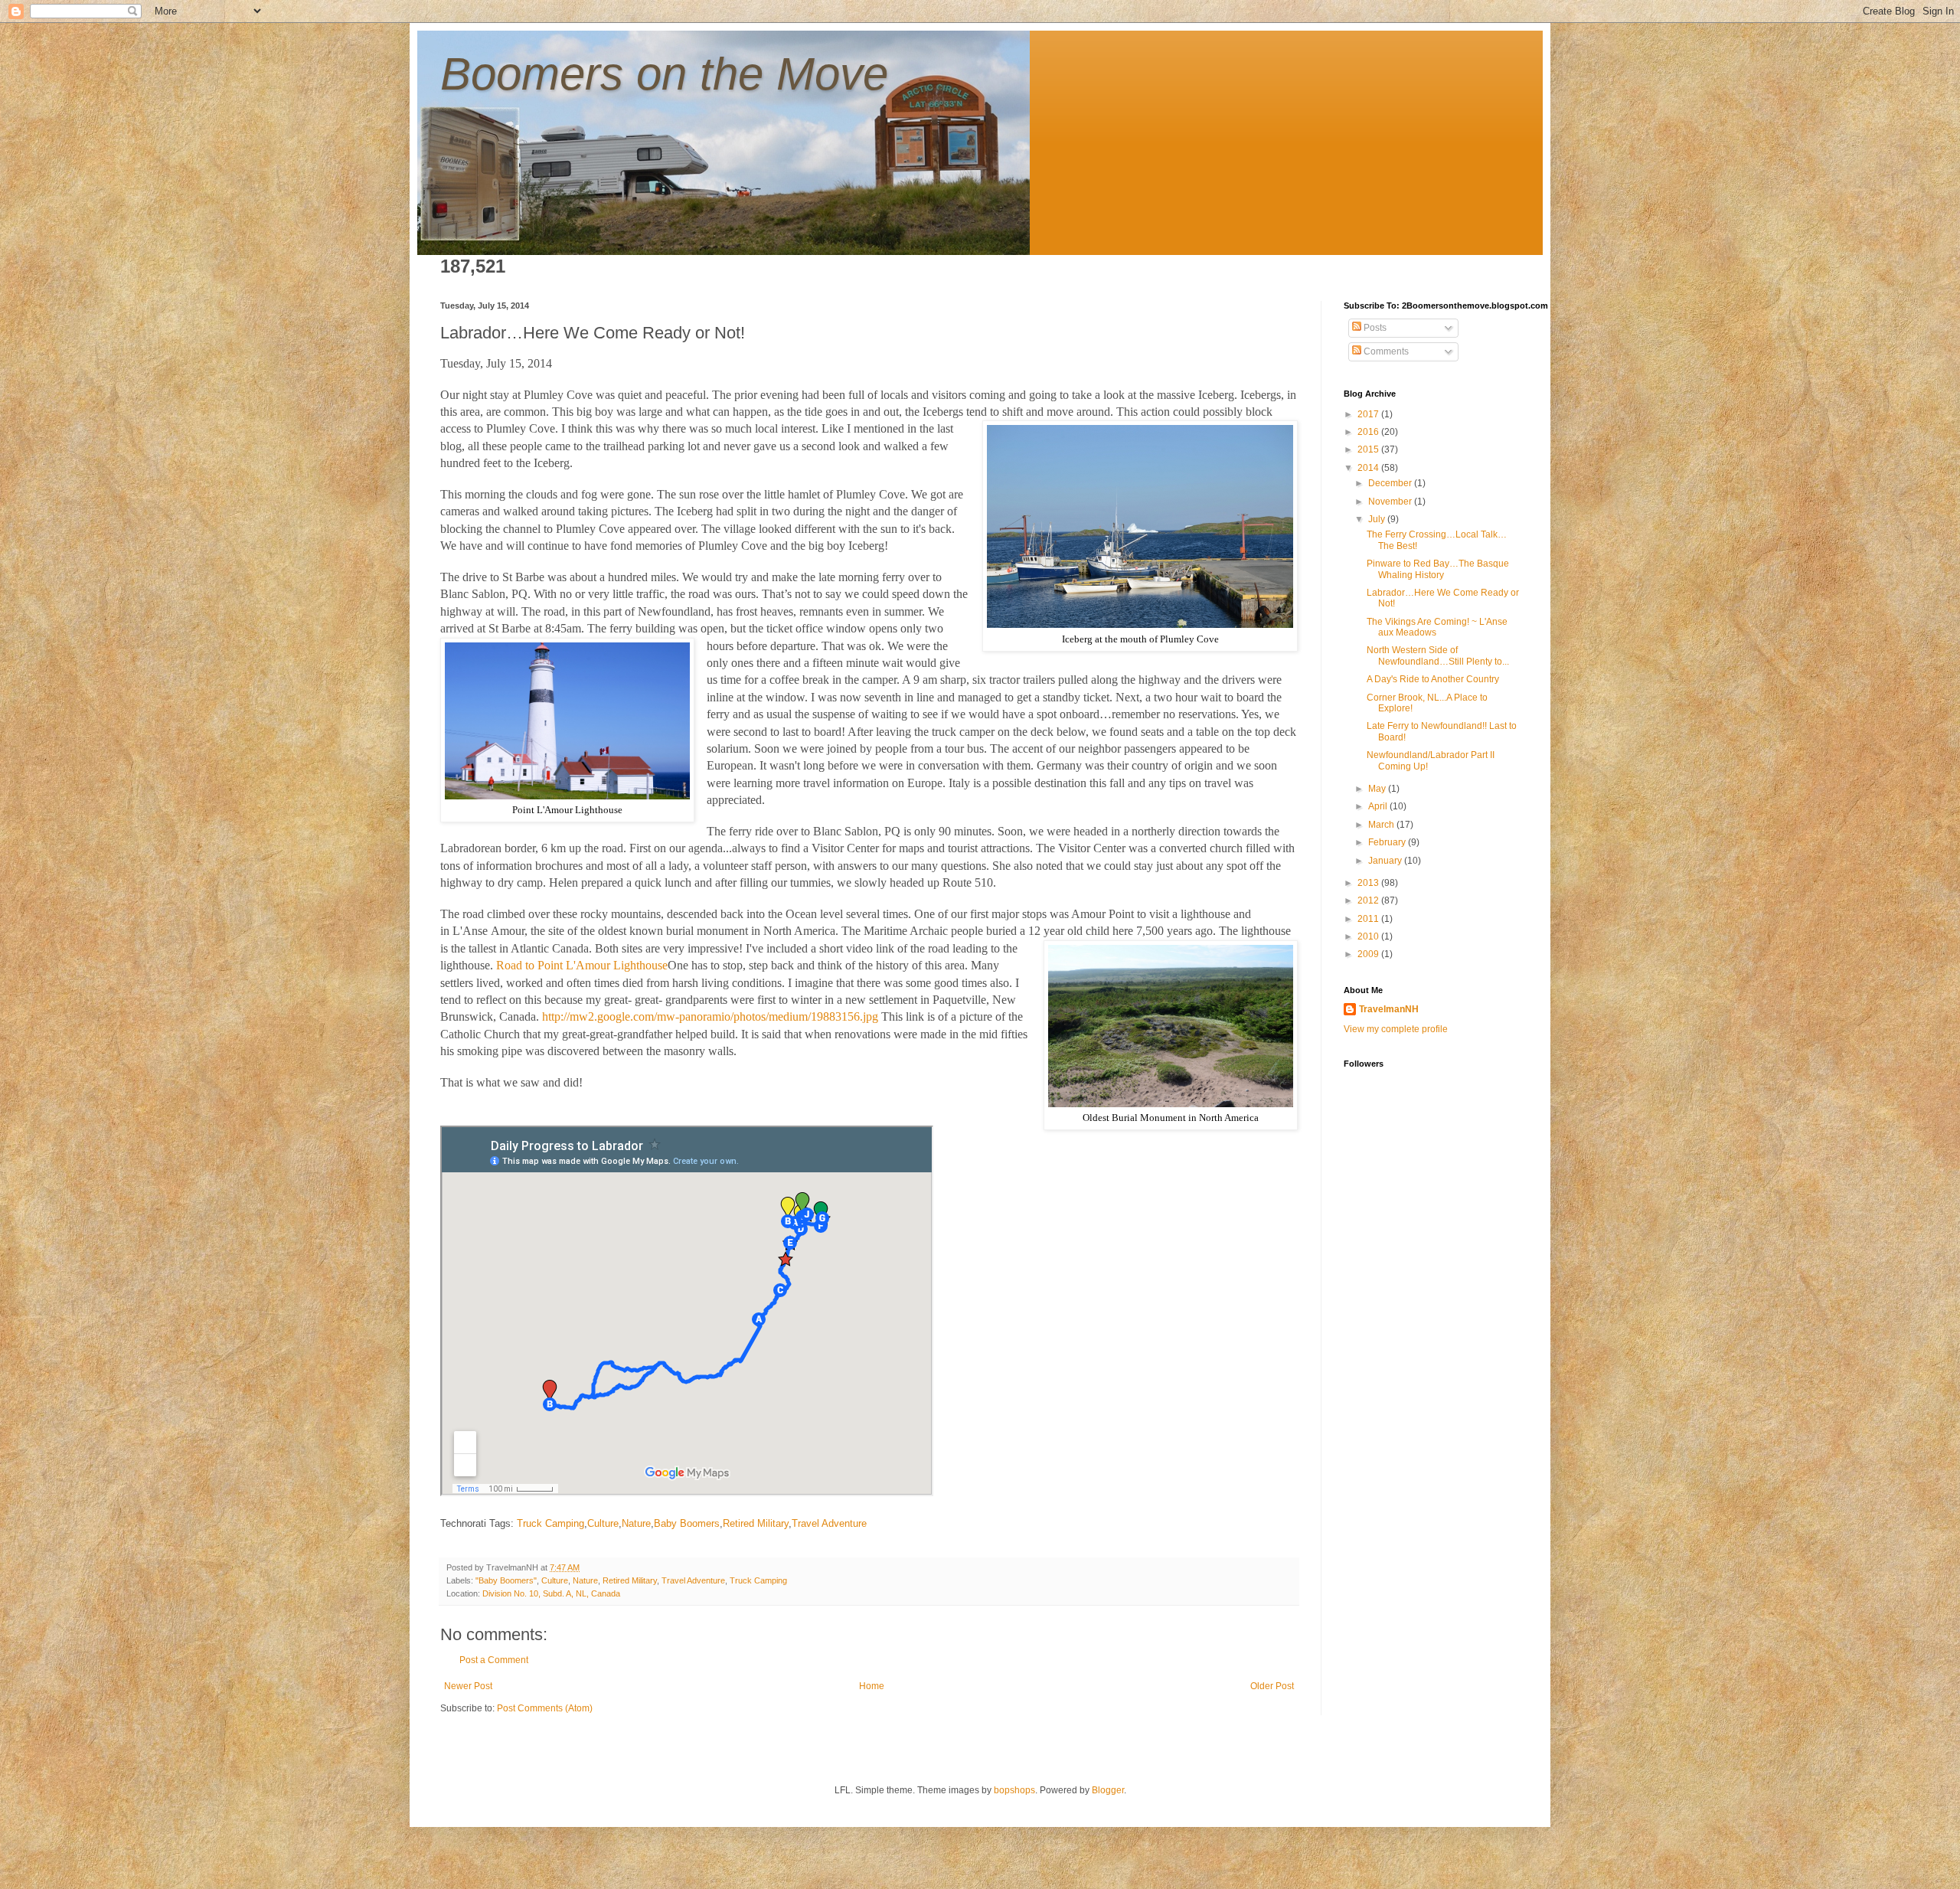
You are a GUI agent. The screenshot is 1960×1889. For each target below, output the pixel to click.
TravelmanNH (1389, 1009)
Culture (603, 1523)
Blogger (1108, 1790)
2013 (1369, 883)
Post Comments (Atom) (545, 1708)
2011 (1369, 919)
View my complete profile (1396, 1029)
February (1388, 842)
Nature (636, 1523)
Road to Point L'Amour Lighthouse (582, 965)
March (1382, 825)
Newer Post (468, 1686)
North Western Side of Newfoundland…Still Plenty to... (1438, 655)
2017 (1369, 414)
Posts (1374, 328)
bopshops (1014, 1790)
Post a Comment (494, 1660)
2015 (1369, 449)
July (1378, 519)
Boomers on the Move (664, 74)
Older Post (1272, 1686)
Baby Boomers (687, 1523)
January (1386, 861)
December (1391, 483)
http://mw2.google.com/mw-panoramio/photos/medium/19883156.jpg (710, 1016)
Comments (1385, 351)
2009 (1369, 954)
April (1379, 806)
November (1391, 502)
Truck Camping (550, 1523)
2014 (1369, 468)
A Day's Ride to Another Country (1433, 679)
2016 (1369, 432)
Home (872, 1686)
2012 (1369, 900)
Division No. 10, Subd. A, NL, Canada (551, 1593)
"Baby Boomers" (506, 1580)
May (1378, 789)
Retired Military (756, 1523)
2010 (1369, 936)
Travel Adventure (829, 1523)
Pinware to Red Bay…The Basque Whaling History (1438, 569)
